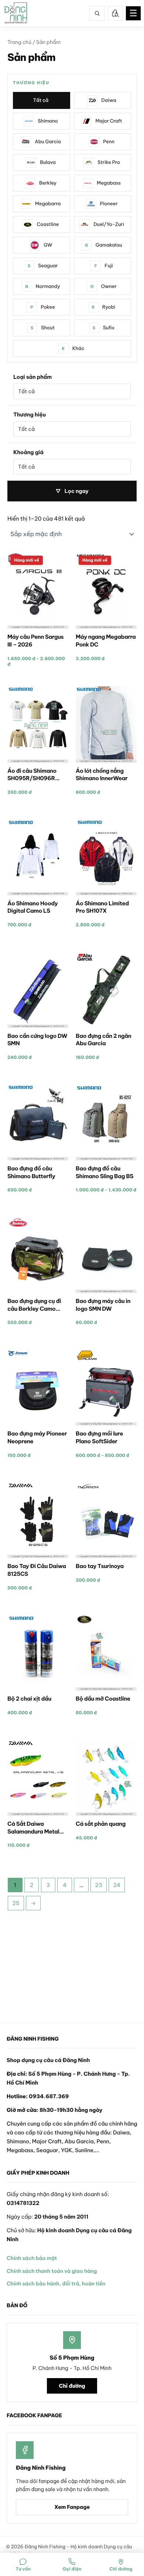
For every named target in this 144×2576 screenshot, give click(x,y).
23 (98, 1885)
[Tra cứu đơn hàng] (115, 13)
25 (16, 1903)
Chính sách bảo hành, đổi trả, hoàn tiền (56, 2284)
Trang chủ (19, 42)
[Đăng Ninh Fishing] (16, 13)
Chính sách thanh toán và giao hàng (52, 2271)
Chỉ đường (72, 2386)
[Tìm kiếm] (97, 13)
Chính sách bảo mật (32, 2258)
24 (117, 1885)
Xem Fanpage (72, 2507)
